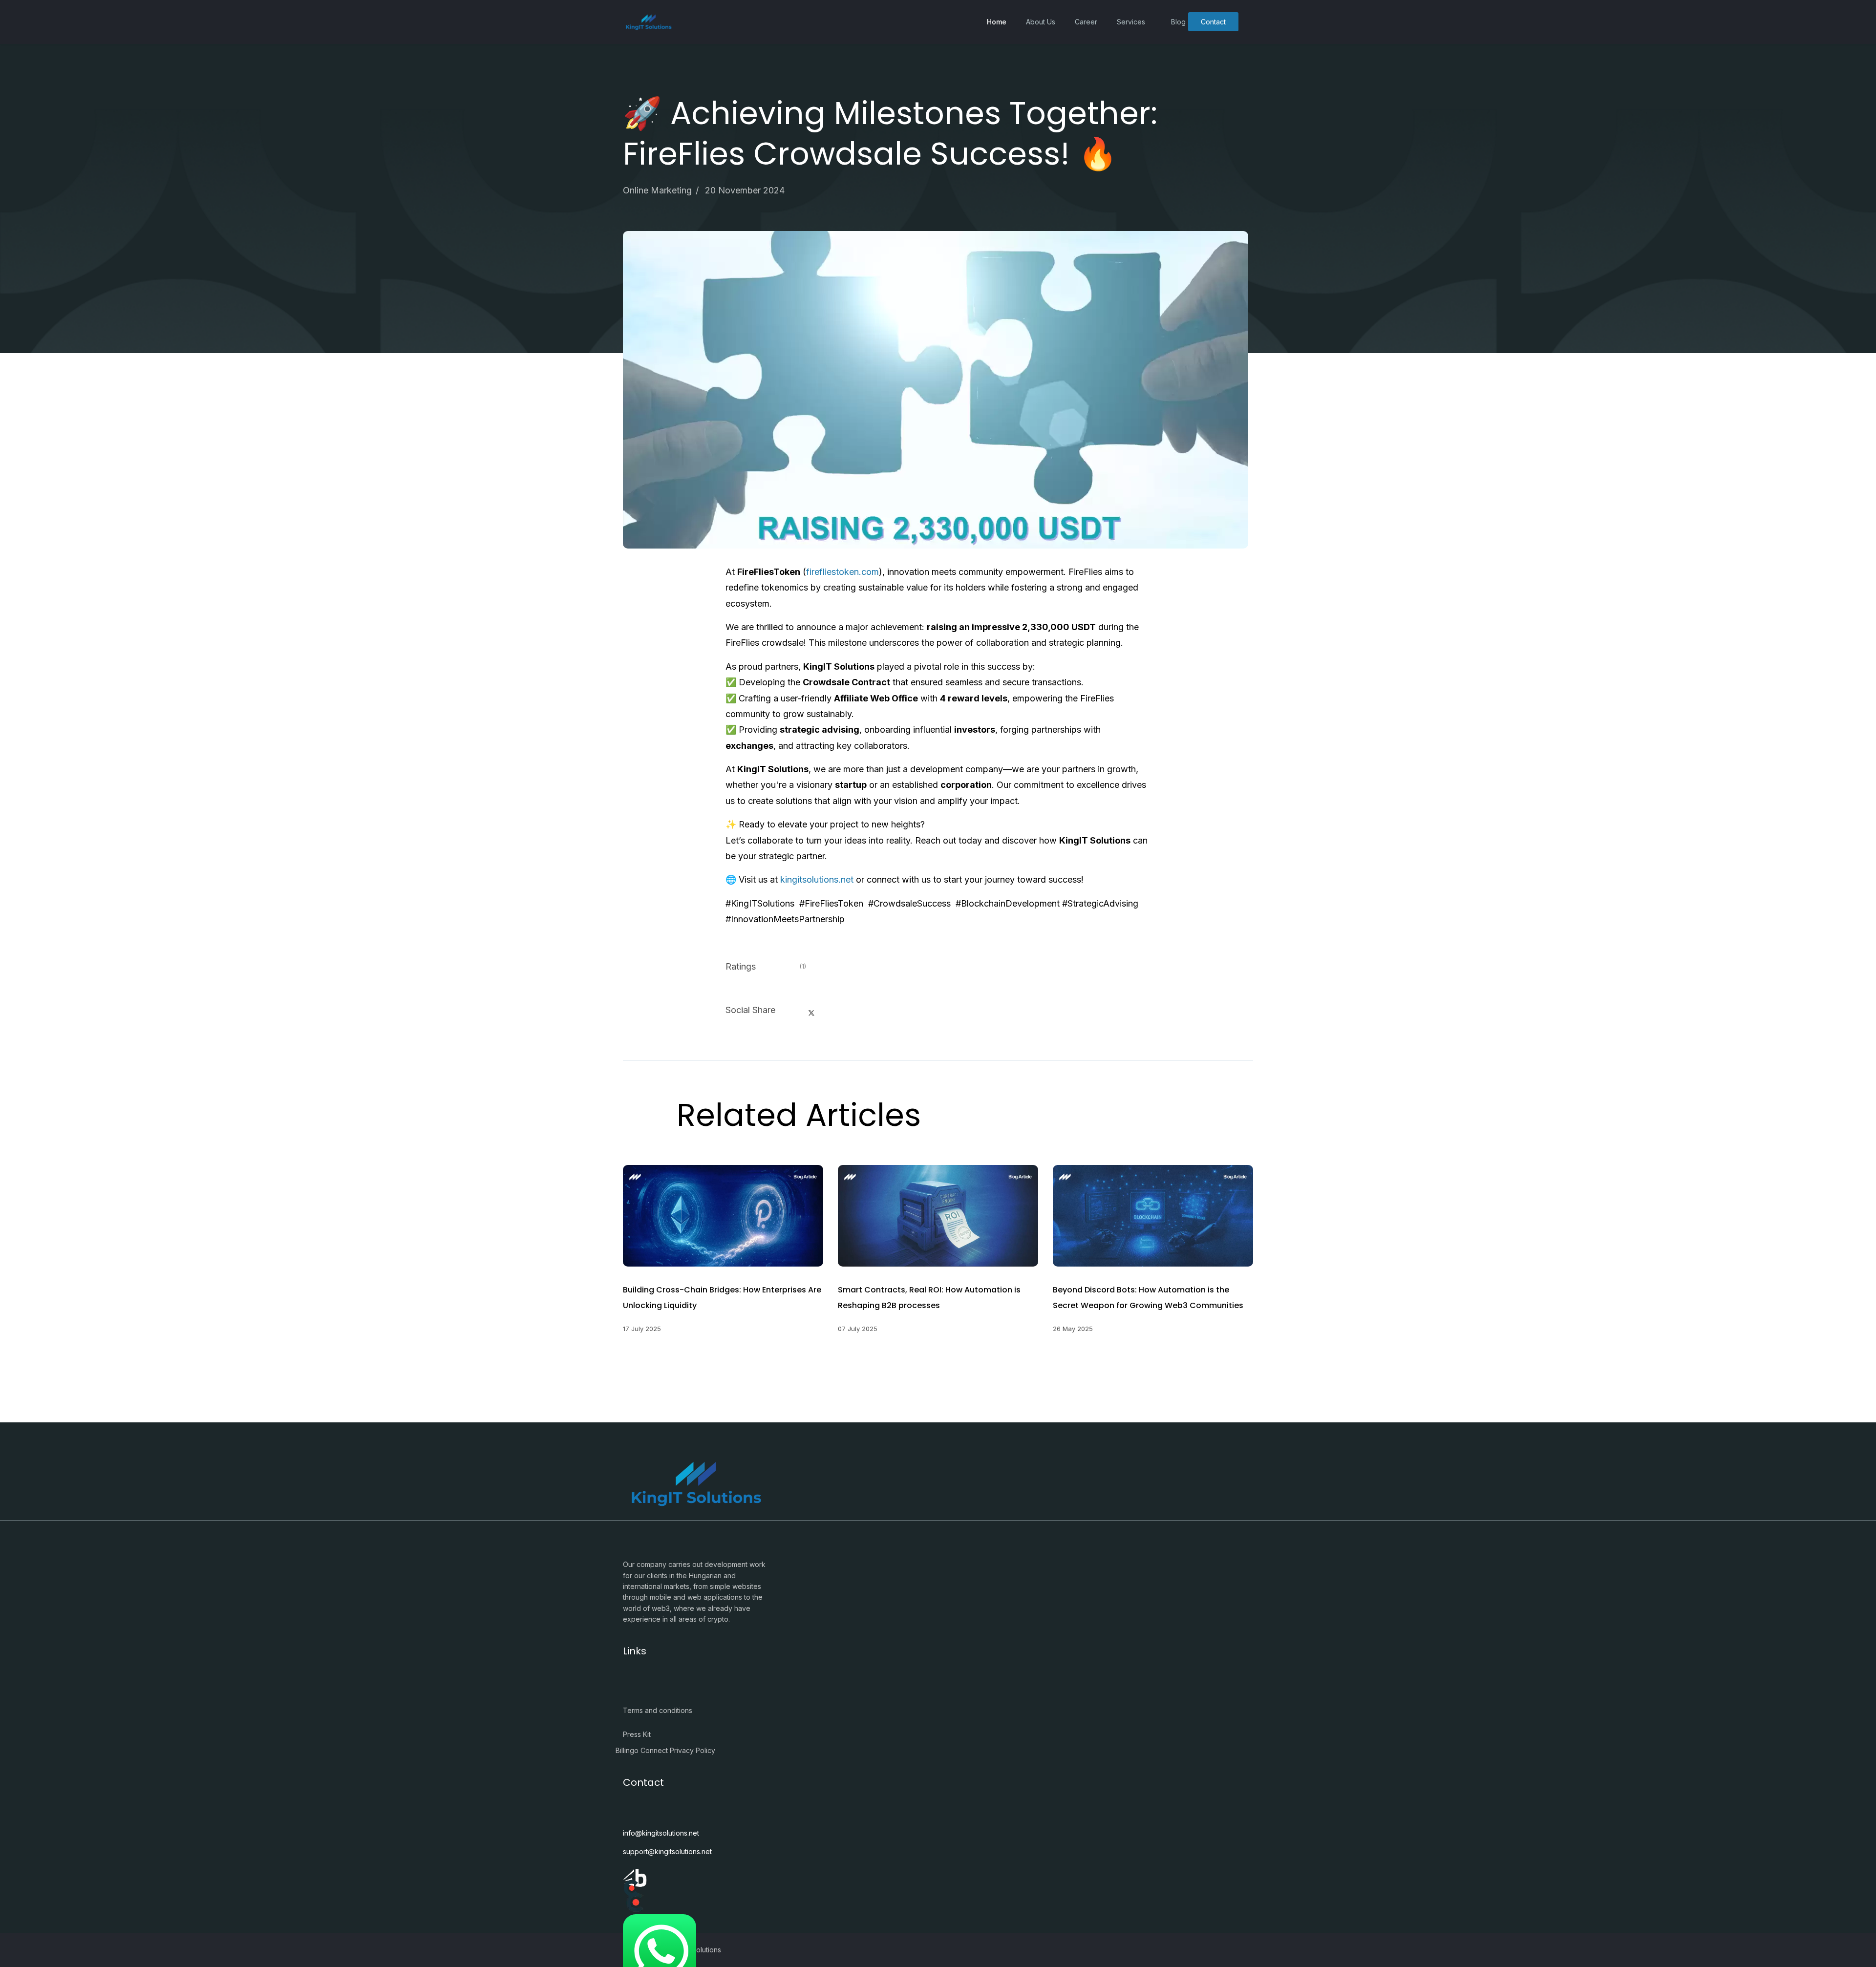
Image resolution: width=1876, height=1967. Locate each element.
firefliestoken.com (842, 572)
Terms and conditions (658, 1710)
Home (997, 22)
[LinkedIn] (835, 1007)
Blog (1178, 22)
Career (1086, 22)
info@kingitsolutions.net (661, 1833)
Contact (1213, 22)
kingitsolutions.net (817, 879)
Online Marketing (657, 190)
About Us (1041, 22)
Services (1131, 22)
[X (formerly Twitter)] (811, 1013)
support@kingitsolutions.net (667, 1851)
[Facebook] (788, 1007)
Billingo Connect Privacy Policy (665, 1750)
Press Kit (637, 1734)
